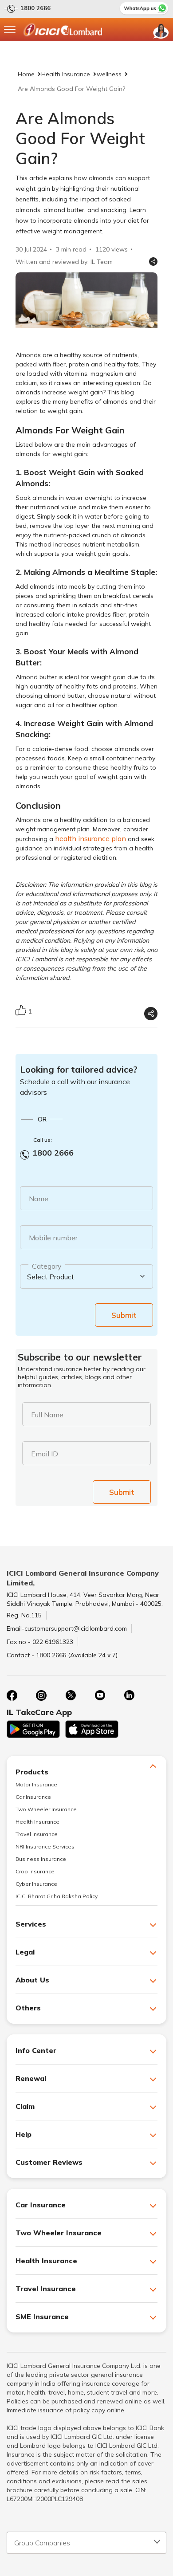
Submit (124, 1315)
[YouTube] (100, 1695)
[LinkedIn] (129, 1695)
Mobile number (53, 1238)
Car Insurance (33, 1797)
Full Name (47, 1415)
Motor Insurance (36, 1784)
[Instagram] (41, 1695)
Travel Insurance (37, 1834)
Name (39, 1199)
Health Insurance (66, 74)
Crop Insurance (35, 1871)
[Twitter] (71, 1695)
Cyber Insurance (36, 1884)
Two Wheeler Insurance (46, 1809)
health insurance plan (90, 838)
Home (26, 74)
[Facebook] (12, 1695)
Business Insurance (41, 1859)
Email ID (45, 1454)
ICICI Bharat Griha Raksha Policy (57, 1896)
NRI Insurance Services (45, 1846)
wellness (109, 74)
